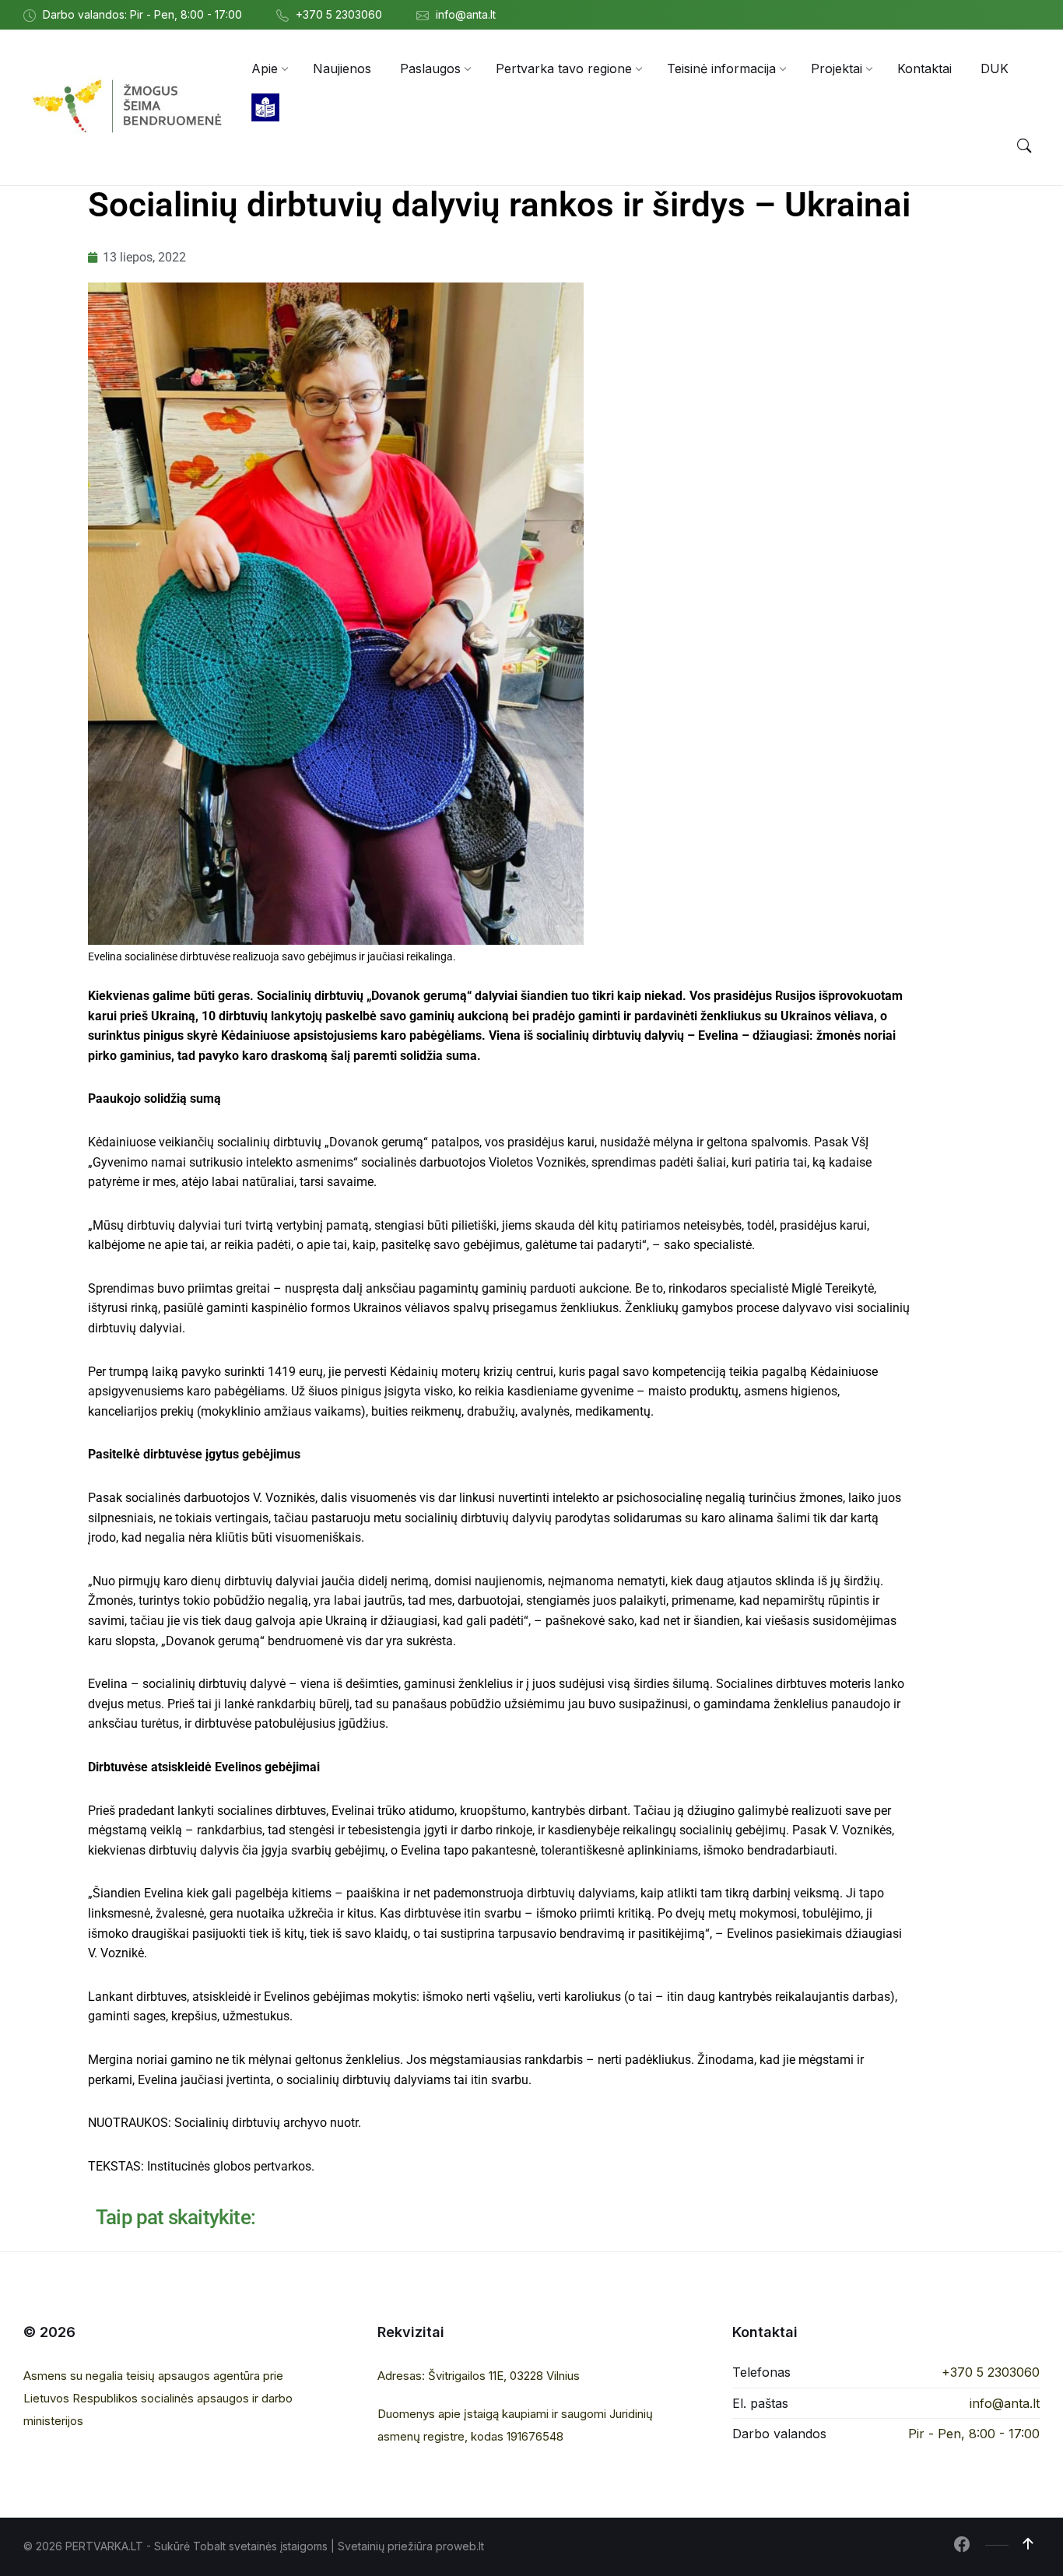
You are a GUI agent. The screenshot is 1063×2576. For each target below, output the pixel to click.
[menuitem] (265, 68)
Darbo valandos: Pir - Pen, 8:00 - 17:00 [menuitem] (142, 14)
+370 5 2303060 (991, 2372)
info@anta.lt (1005, 2403)
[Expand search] (1024, 146)
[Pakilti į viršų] (1028, 2544)
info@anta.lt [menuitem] (466, 14)
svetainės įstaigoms (278, 2546)
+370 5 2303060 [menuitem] (339, 14)
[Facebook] (962, 2546)
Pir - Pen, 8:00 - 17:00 (974, 2434)
